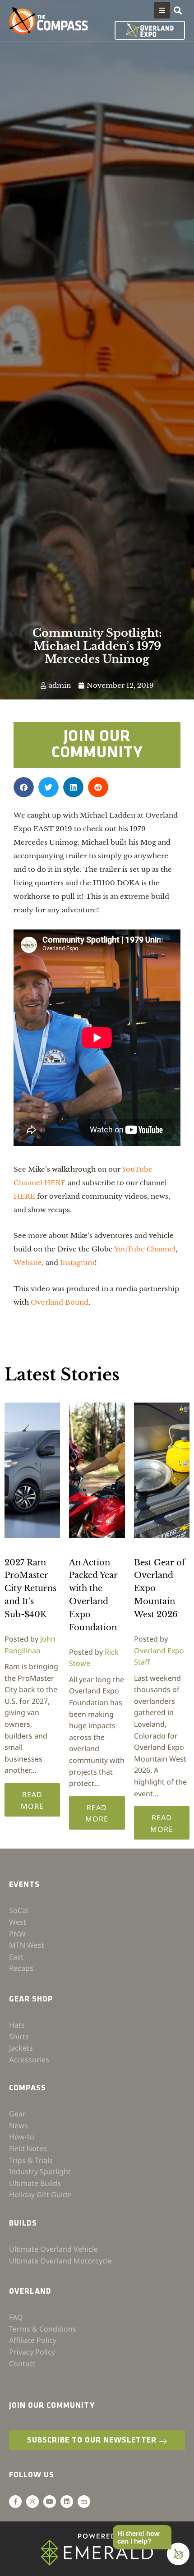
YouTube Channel (145, 1249)
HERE (24, 1196)
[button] (162, 10)
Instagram (77, 1263)
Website (28, 1263)
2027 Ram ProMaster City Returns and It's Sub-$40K (30, 1589)
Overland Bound (60, 1302)
